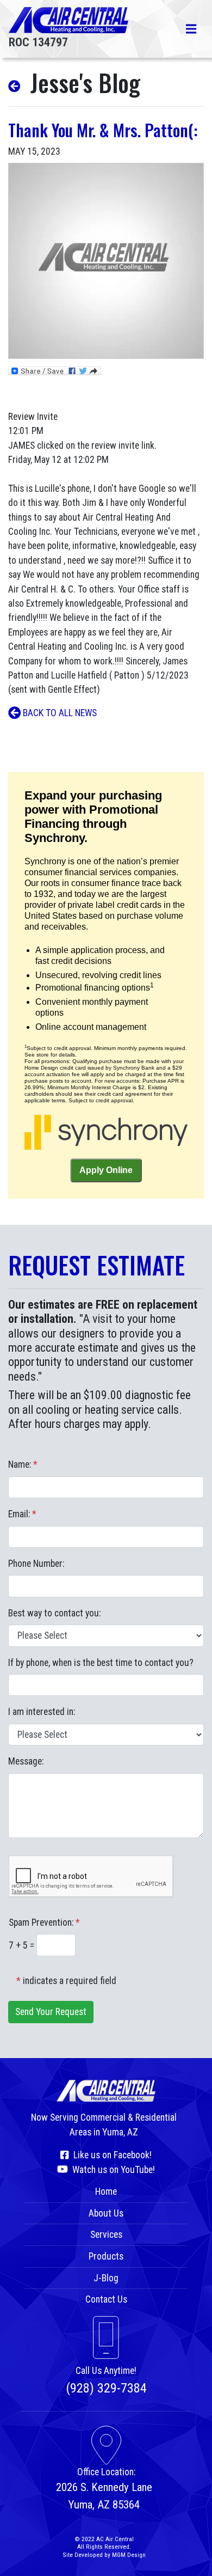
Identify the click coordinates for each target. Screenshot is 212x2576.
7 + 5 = (23, 1945)
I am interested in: (42, 1712)
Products (106, 2256)
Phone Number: (36, 1564)
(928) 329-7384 (106, 2388)
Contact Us (106, 2299)
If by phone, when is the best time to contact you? (101, 1663)
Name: (23, 1464)
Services (106, 2235)
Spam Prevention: (44, 1922)
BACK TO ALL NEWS (59, 713)
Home (106, 2192)
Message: (26, 1761)
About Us (106, 2213)
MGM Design (129, 2555)
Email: (22, 1514)
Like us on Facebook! (110, 2155)
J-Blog (106, 2278)
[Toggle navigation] (191, 29)
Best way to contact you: (54, 1613)
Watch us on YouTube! (111, 2170)
